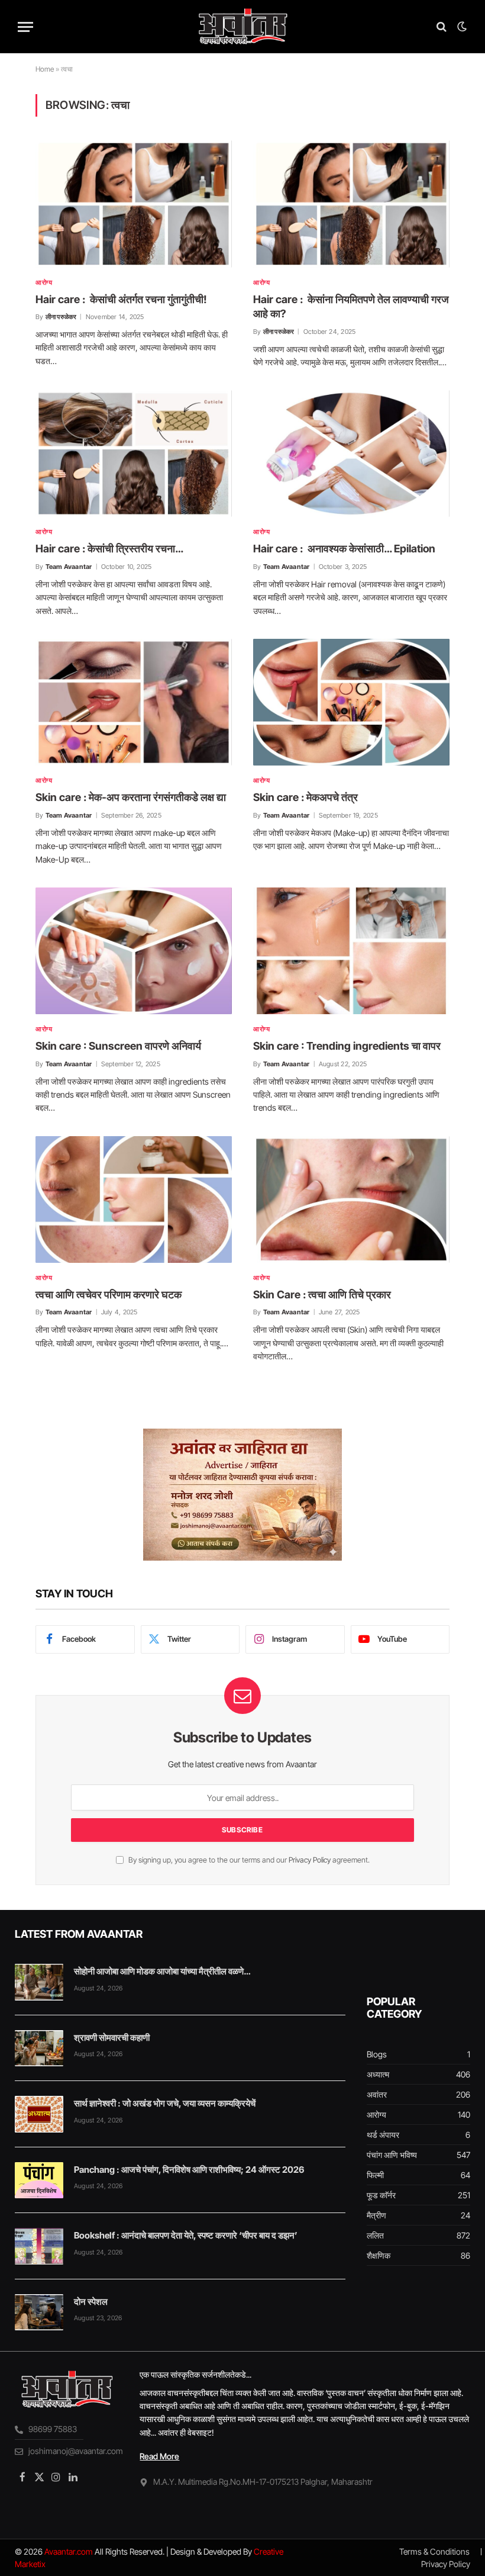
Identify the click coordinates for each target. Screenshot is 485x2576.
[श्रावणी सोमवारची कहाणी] (39, 2048)
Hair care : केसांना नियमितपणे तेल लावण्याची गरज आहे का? (351, 306)
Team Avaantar (69, 567)
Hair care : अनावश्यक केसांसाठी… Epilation (344, 549)
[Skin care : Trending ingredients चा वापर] (351, 951)
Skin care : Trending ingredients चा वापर (347, 1046)
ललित (375, 2235)
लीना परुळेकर (61, 317)
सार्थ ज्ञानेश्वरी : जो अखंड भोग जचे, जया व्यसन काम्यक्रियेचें (165, 2103)
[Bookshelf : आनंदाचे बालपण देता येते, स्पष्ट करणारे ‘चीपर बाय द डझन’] (39, 2246)
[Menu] (25, 27)
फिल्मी (375, 2175)
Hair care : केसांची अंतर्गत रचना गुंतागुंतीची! (121, 299)
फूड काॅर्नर (381, 2195)
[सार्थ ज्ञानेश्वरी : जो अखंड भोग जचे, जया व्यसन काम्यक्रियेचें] (39, 2114)
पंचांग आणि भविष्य (392, 2155)
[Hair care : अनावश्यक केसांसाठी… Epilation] (351, 454)
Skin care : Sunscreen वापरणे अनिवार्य (118, 1046)
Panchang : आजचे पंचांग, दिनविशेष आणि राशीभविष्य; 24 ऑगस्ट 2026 (189, 2170)
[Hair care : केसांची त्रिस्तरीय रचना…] (134, 454)
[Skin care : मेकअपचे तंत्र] (351, 702)
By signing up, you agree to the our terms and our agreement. (248, 1860)
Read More (159, 2456)
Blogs (377, 2054)
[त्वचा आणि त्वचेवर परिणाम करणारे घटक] (134, 1199)
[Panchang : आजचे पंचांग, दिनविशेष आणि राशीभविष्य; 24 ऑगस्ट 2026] (39, 2181)
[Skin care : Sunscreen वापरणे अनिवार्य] (134, 951)
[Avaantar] (242, 27)
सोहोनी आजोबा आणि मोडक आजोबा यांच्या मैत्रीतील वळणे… (162, 1971)
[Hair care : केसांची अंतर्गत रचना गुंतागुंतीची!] (134, 204)
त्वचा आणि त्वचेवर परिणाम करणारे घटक (109, 1295)
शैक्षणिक (379, 2255)
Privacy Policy (310, 1860)
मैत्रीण (376, 2215)
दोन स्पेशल (91, 2302)
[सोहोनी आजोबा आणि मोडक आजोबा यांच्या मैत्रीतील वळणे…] (39, 1982)
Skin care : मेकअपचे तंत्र (305, 797)
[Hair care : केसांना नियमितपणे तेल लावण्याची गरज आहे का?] (351, 204)
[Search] (442, 27)
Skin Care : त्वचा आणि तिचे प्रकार (322, 1295)
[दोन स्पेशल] (39, 2313)
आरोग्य (44, 282)
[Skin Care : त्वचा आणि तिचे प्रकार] (351, 1199)
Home (45, 69)
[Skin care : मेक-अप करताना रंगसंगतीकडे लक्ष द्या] (134, 702)
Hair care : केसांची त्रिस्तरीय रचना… (109, 549)
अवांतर (377, 2094)
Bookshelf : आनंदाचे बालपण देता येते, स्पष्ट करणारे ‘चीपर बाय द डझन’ (186, 2235)
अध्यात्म (378, 2074)
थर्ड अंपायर (383, 2135)
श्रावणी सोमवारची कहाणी (112, 2038)
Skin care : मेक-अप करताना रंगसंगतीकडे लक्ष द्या (131, 797)
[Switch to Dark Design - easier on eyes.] (461, 27)
